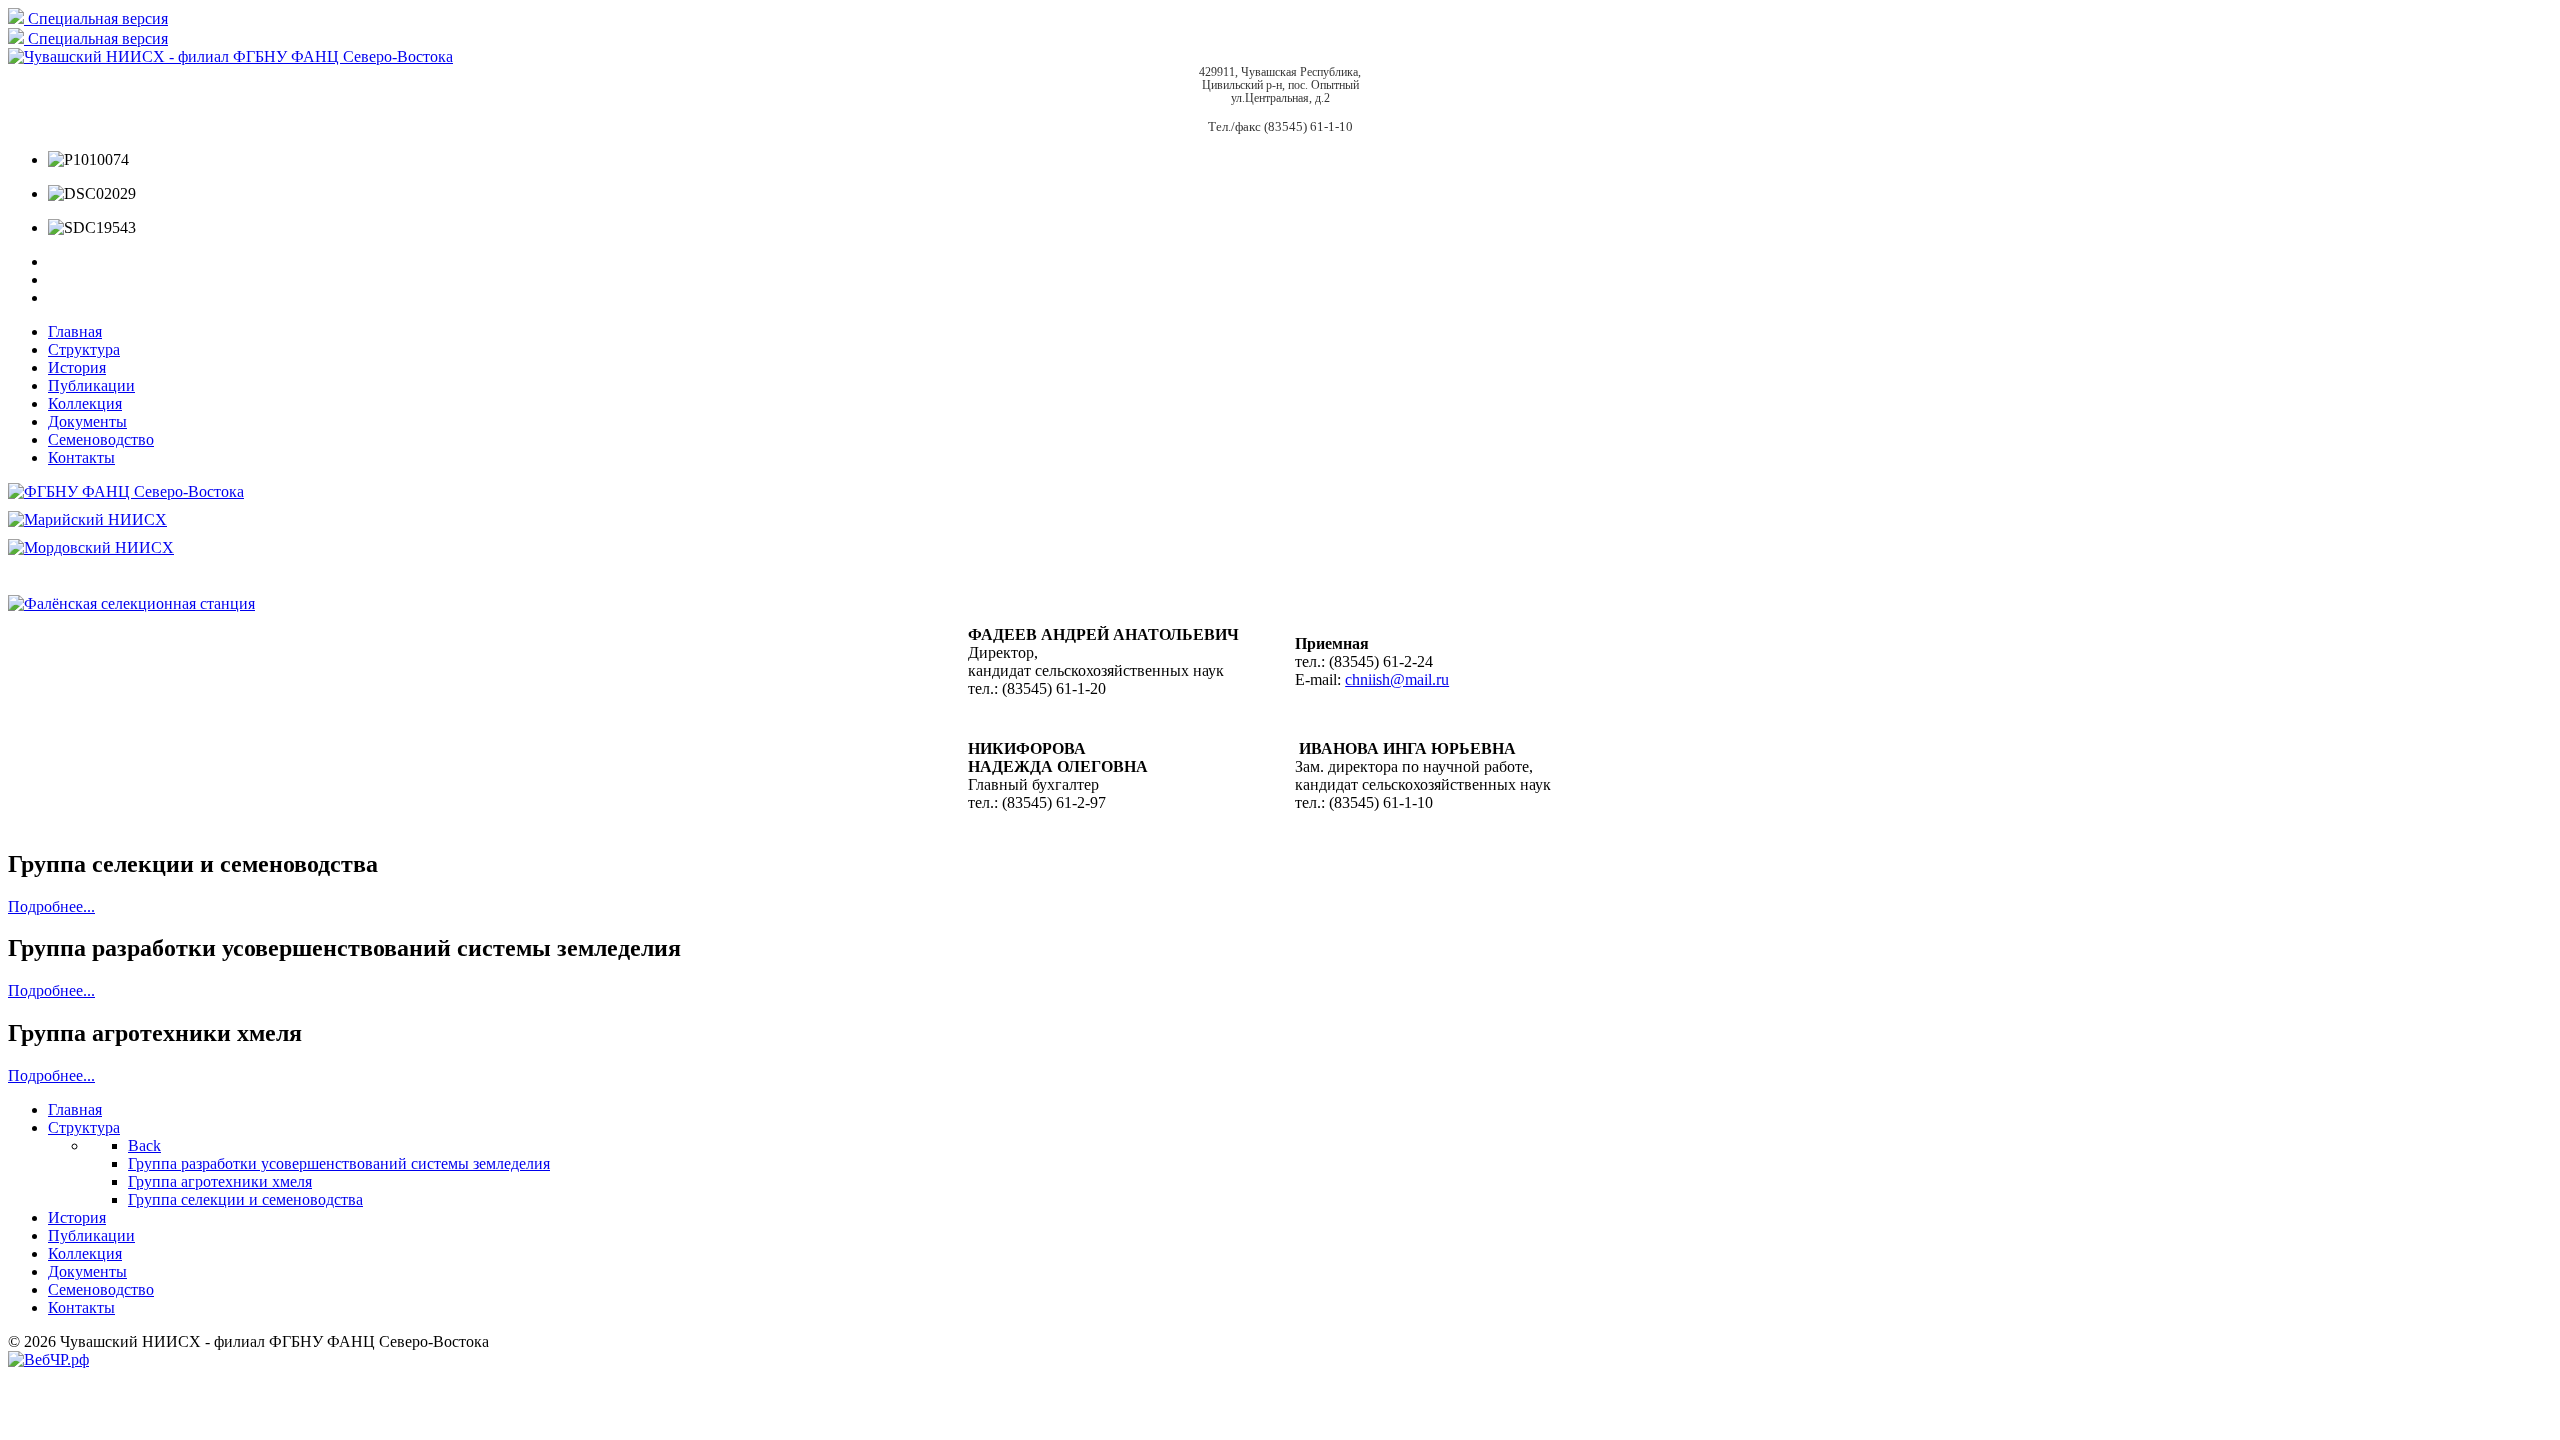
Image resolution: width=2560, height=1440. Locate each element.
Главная (75, 331)
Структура (84, 349)
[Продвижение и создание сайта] (48, 1359)
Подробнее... (51, 906)
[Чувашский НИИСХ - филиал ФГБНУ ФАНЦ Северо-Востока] (230, 56)
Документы (87, 421)
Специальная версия (96, 18)
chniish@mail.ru (1397, 679)
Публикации (91, 385)
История (77, 367)
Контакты (81, 457)
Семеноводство (101, 439)
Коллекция (85, 403)
